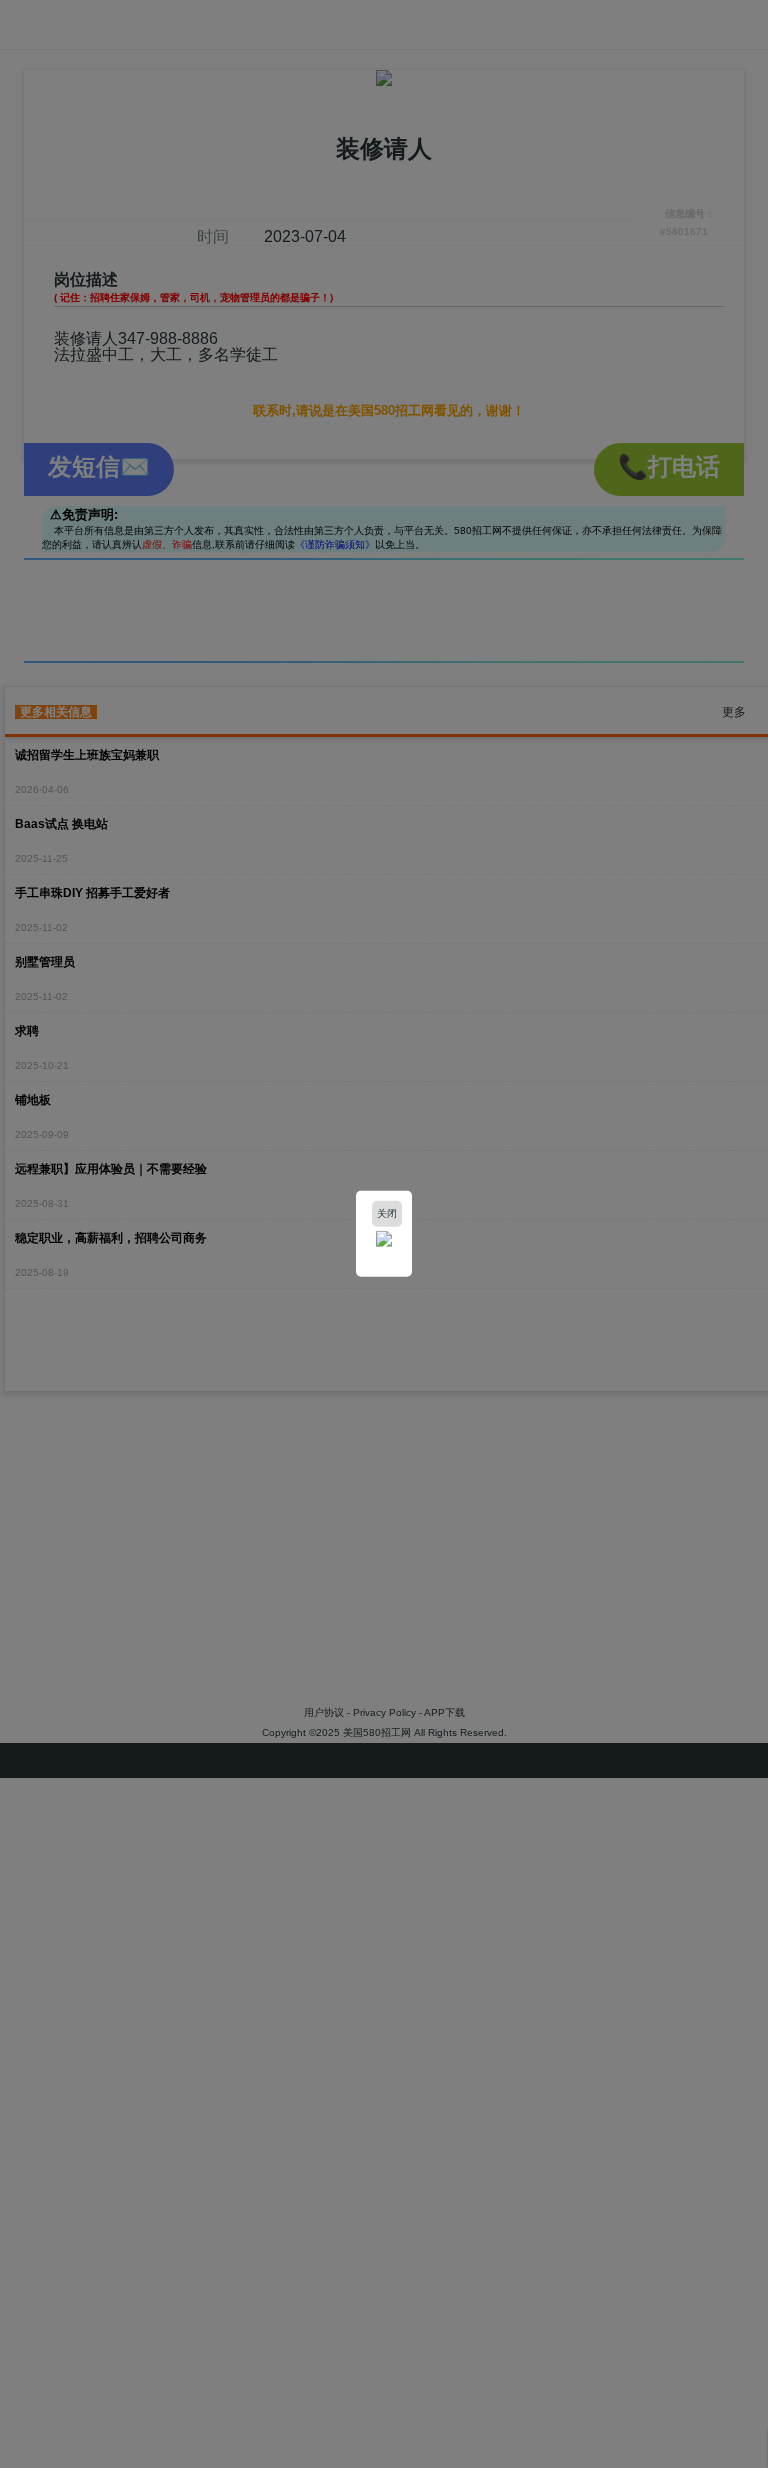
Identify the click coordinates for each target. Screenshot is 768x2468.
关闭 (387, 1213)
